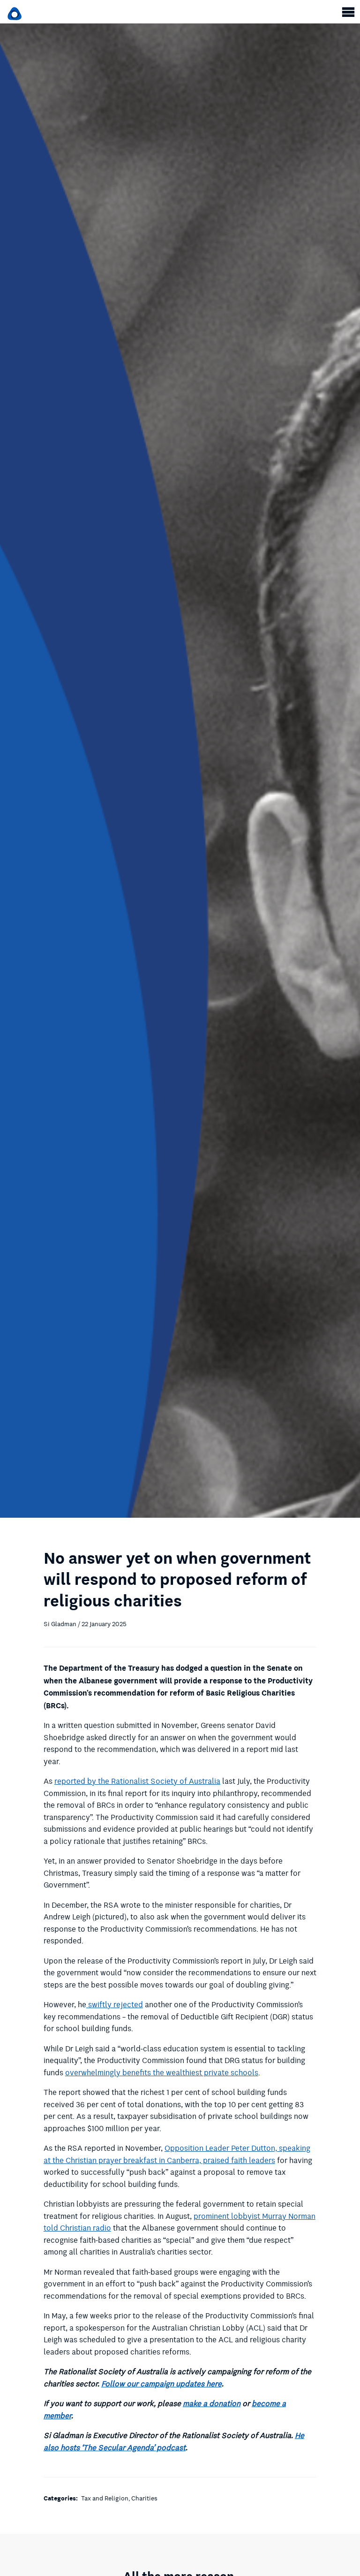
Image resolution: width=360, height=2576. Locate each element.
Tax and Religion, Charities (119, 2498)
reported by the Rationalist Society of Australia (137, 1781)
